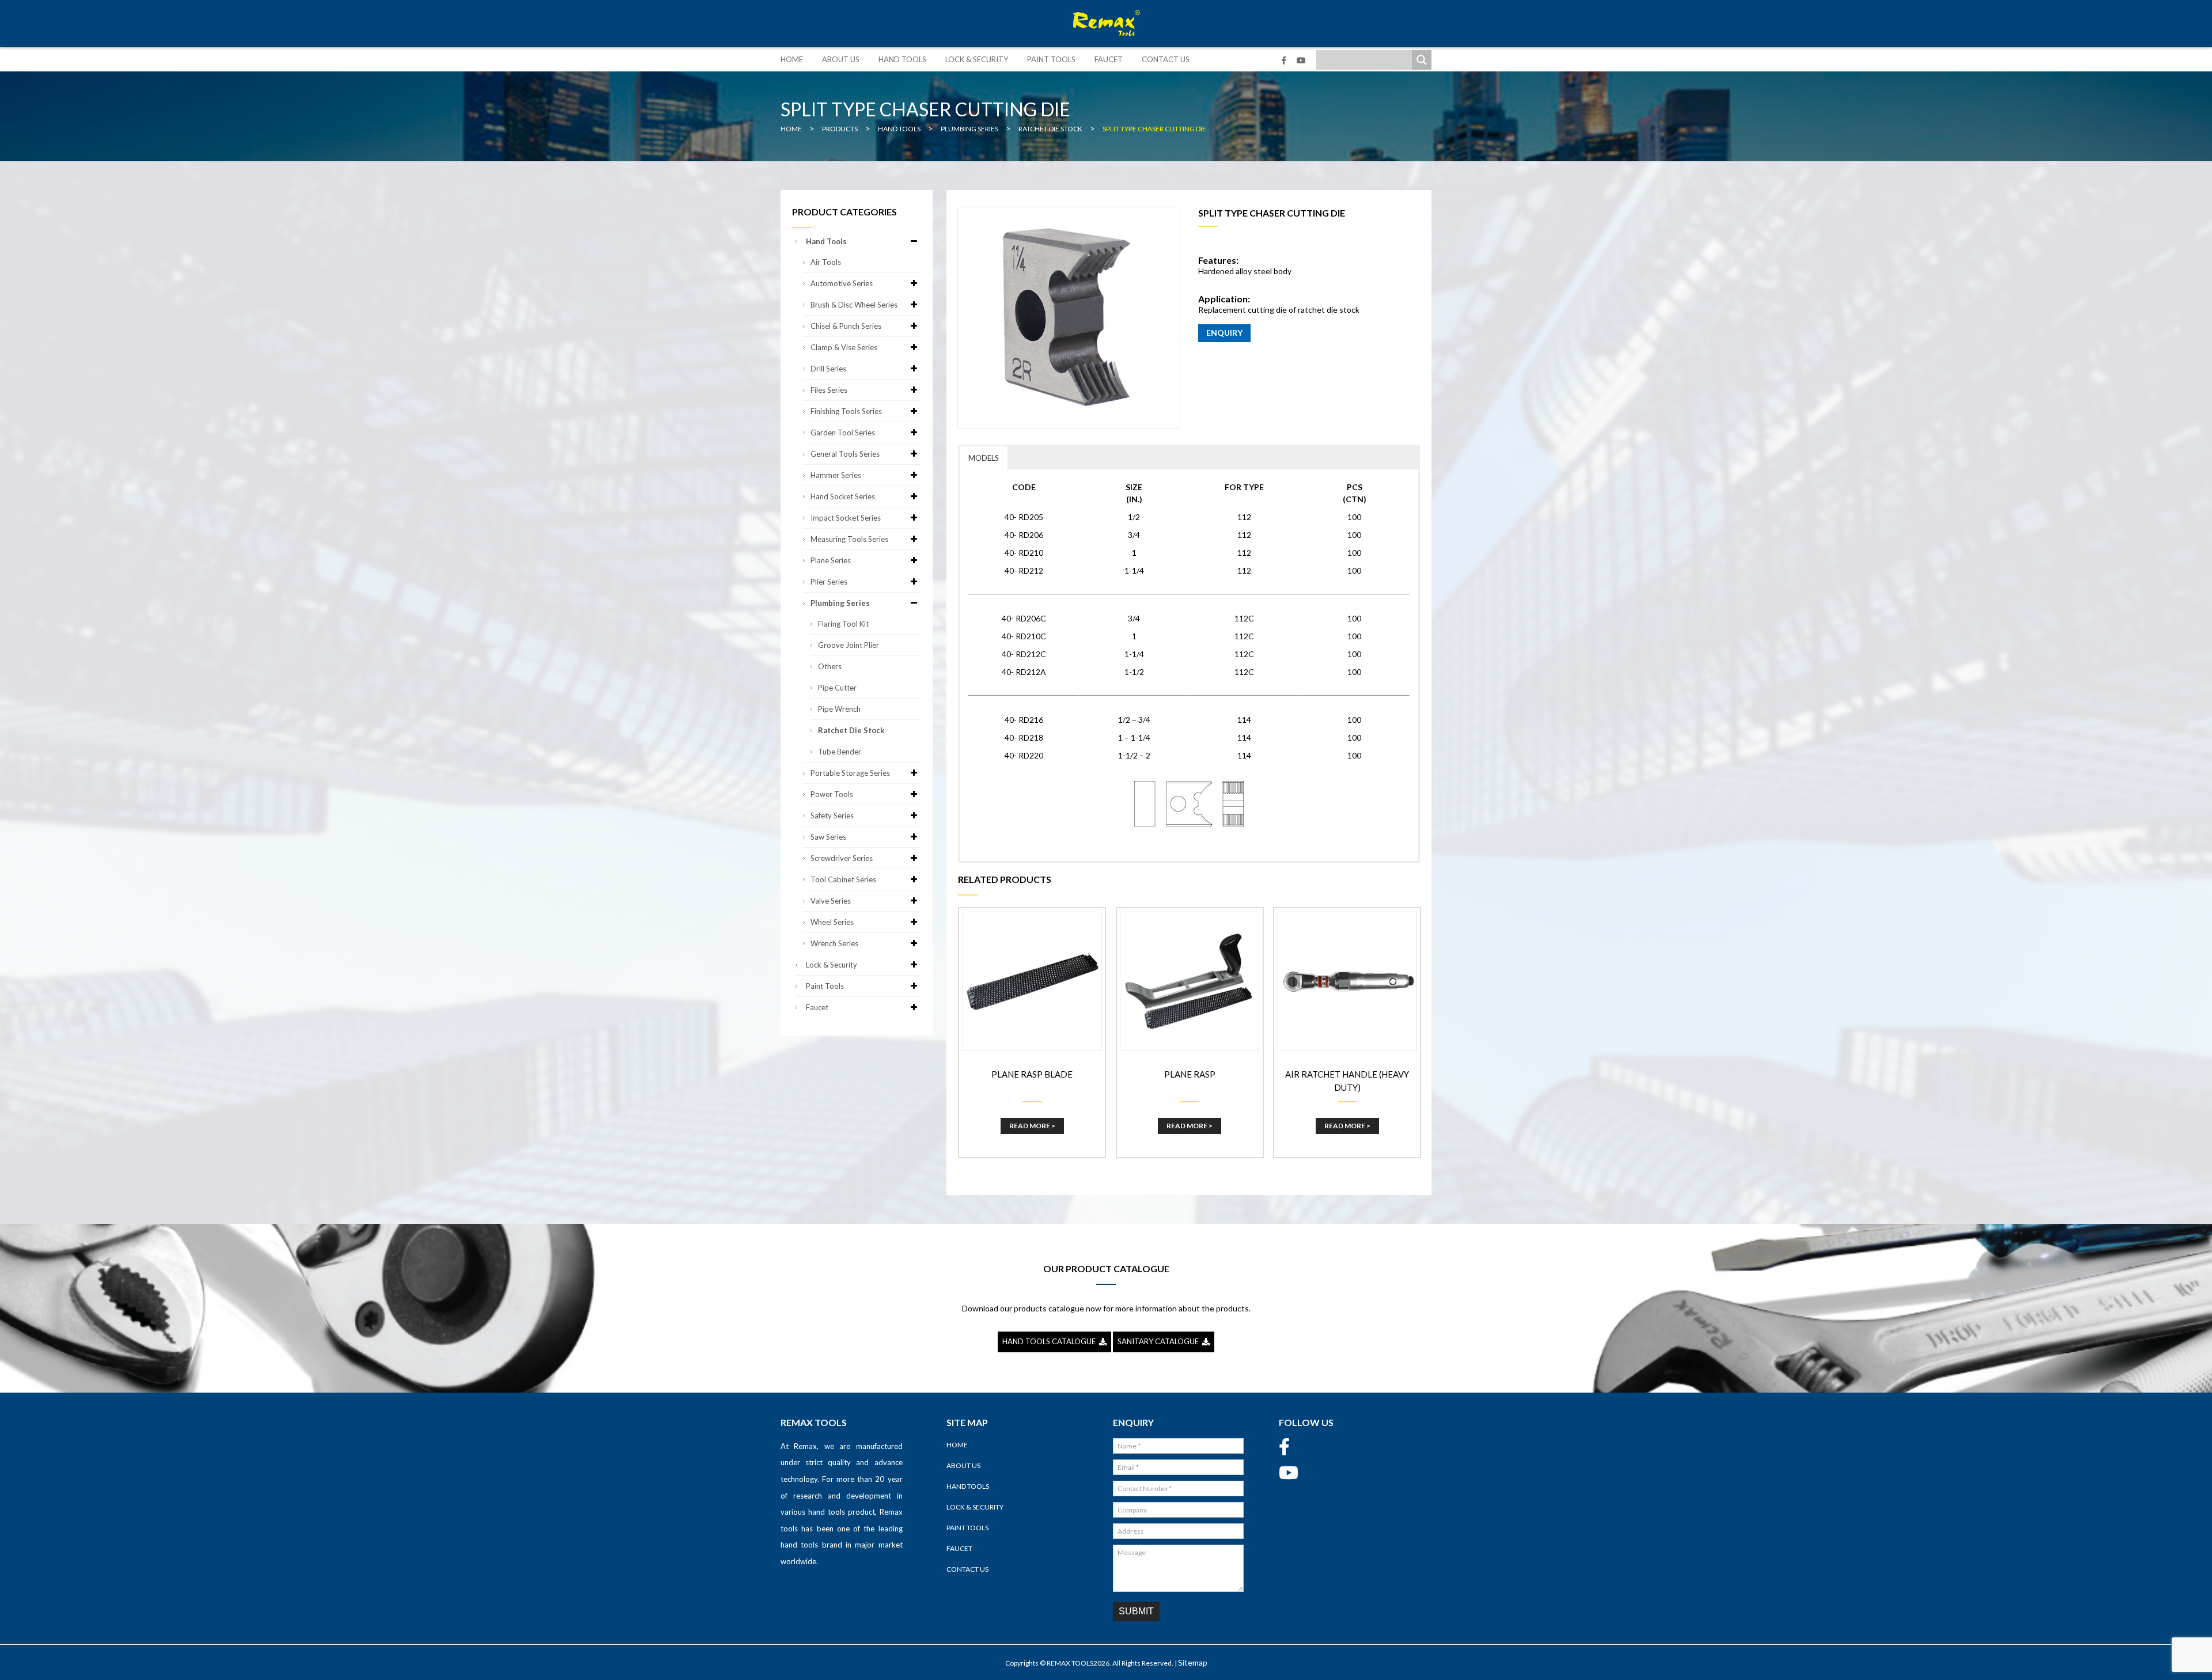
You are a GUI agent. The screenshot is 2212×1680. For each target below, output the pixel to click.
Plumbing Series (840, 603)
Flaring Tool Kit (843, 624)
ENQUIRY (1224, 333)
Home (792, 59)
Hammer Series (836, 475)
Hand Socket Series (843, 496)
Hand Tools (902, 59)
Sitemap (1193, 1662)
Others (830, 666)
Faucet (1109, 59)
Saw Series (828, 837)
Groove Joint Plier (849, 645)
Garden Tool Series (843, 433)
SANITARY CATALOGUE (1160, 1341)
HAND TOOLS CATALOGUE (1051, 1341)
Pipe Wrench (839, 709)
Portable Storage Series (850, 773)
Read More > (1032, 1126)
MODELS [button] (984, 458)
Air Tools (826, 262)
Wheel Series (832, 922)
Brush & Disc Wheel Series (854, 305)
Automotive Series (842, 283)
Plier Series (829, 582)
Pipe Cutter (837, 688)
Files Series (829, 390)
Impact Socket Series (846, 518)
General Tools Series (845, 454)
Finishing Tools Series (846, 411)
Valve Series (831, 901)
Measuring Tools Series (849, 539)
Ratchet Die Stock (851, 730)
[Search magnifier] (1422, 60)
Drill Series (828, 369)
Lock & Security (977, 59)
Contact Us (1166, 59)
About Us (841, 59)
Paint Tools (1051, 59)
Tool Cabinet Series (843, 879)
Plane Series (831, 560)
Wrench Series (834, 943)
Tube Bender (840, 752)
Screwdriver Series (842, 858)
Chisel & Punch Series (846, 326)
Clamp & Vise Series (844, 347)
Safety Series (832, 816)
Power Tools (832, 794)
